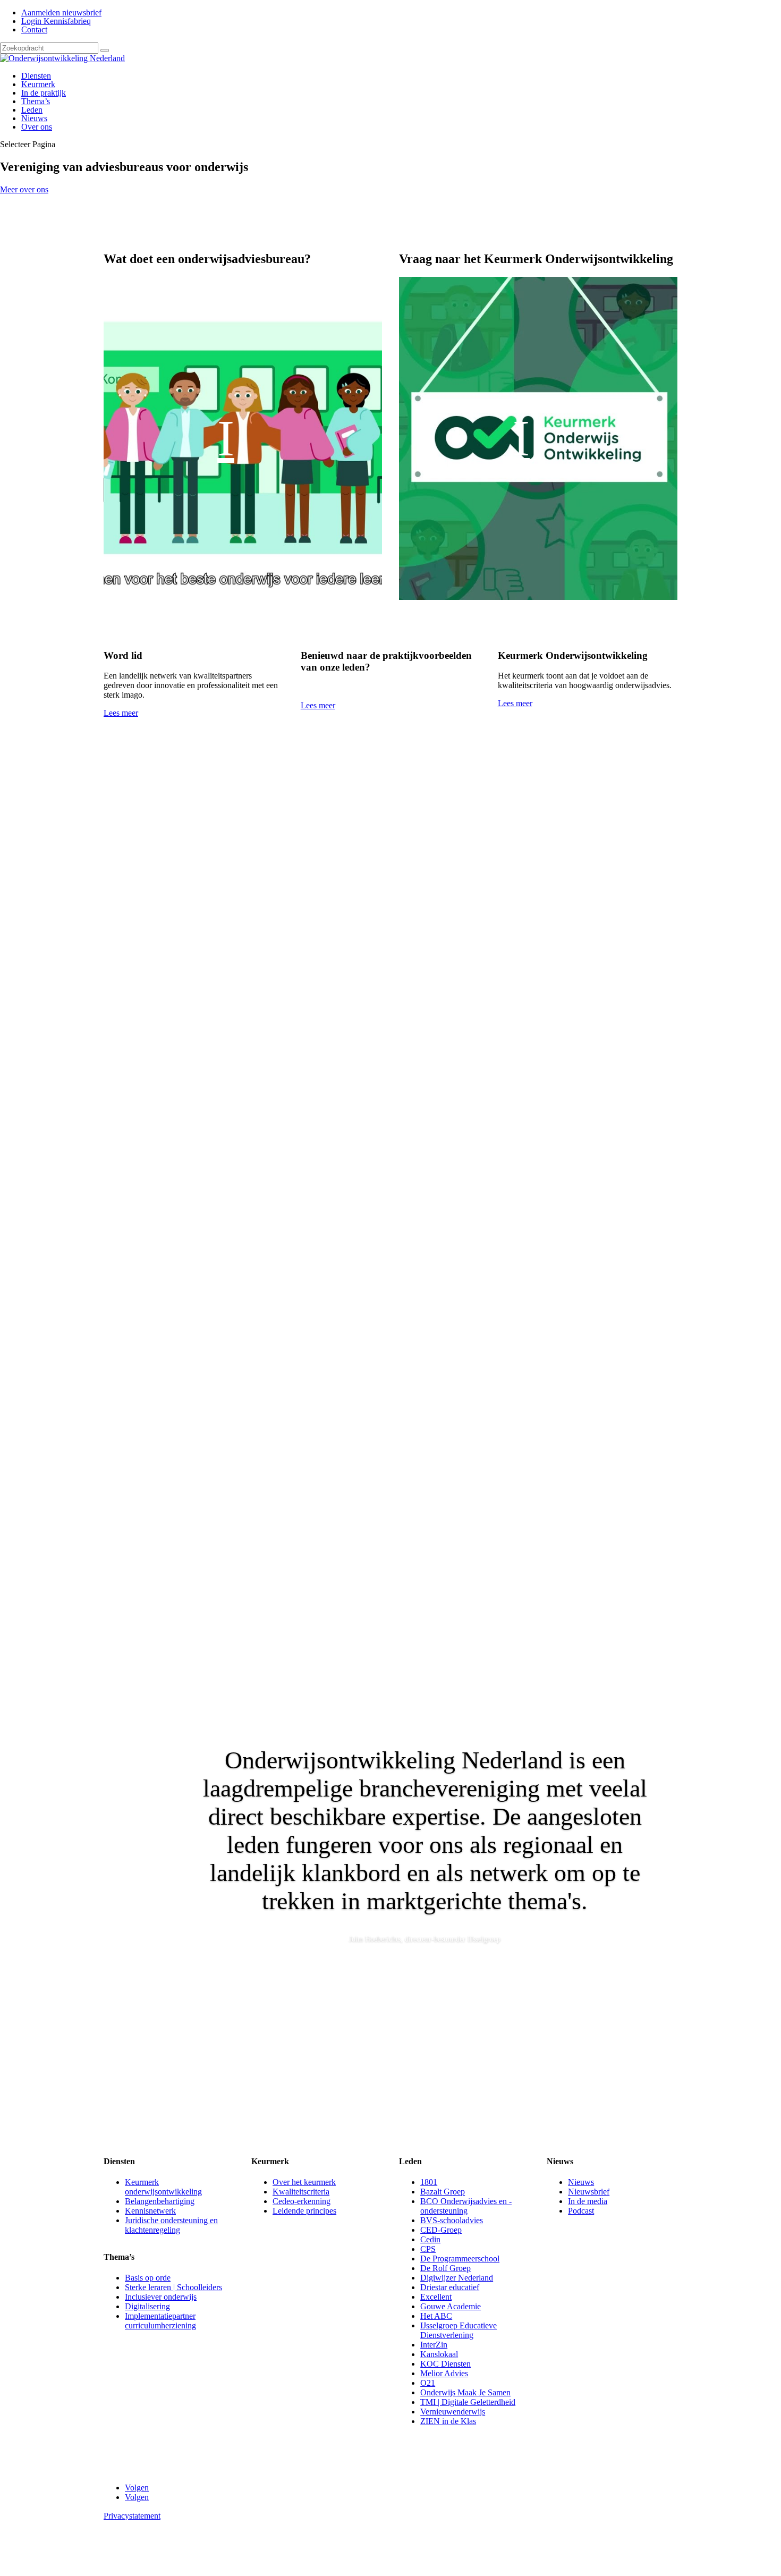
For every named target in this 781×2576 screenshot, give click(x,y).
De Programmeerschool (460, 2259)
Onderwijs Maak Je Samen (465, 2392)
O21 (428, 2383)
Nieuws (34, 118)
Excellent (436, 2297)
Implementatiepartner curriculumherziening (160, 2321)
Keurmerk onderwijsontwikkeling (163, 2187)
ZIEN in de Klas (448, 2421)
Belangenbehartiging (160, 2201)
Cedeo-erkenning (302, 2201)
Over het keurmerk (304, 2182)
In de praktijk (44, 93)
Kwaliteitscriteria (301, 2192)
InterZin (434, 2345)
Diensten (36, 76)
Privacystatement (132, 2516)
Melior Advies (444, 2373)
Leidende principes (304, 2211)
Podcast (581, 2211)
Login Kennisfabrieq (56, 21)
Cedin (430, 2239)
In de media (588, 2201)
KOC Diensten (445, 2364)
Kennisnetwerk (150, 2211)
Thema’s (36, 101)
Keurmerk (38, 84)
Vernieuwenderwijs (453, 2412)
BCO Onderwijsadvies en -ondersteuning (466, 2206)
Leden (32, 110)
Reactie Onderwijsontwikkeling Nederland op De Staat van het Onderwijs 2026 (277, 1450)
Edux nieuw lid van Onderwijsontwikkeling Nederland (226, 962)
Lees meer (121, 713)
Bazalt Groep (443, 2192)
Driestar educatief (450, 2287)
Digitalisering (147, 2306)
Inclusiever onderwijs (161, 2297)
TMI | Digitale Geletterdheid (468, 2402)
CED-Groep (441, 2230)
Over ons (37, 127)
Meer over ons (24, 189)
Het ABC (436, 2316)
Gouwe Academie (451, 2306)
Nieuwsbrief (589, 2192)
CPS (428, 2249)
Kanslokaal (439, 2354)
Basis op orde (148, 2278)
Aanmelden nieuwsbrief (61, 12)
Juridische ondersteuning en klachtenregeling (171, 2225)
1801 (429, 2182)
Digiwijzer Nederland (457, 2278)
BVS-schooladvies (452, 2220)
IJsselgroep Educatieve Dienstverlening (459, 2330)
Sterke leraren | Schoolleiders (173, 2287)
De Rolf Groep (445, 2268)
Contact (34, 29)
